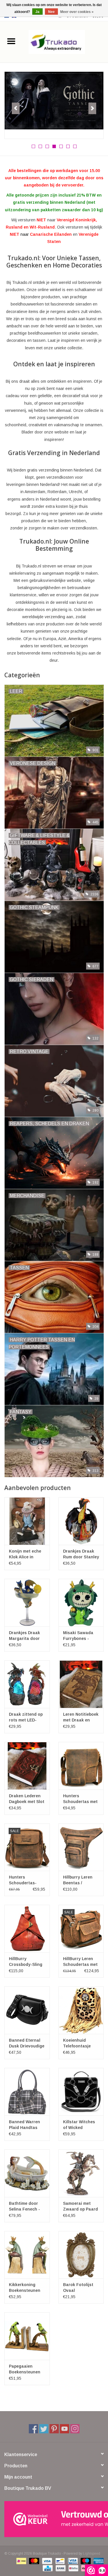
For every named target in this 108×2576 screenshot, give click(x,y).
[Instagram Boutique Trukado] (75, 2429)
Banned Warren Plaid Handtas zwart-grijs (24, 2125)
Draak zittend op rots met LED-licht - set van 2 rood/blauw (26, 1717)
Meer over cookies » (77, 12)
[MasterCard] (34, 2561)
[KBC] (47, 2568)
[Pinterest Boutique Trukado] (54, 2429)
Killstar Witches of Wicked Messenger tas (79, 2125)
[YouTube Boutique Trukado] (65, 2429)
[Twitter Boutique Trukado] (44, 2429)
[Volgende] (92, 108)
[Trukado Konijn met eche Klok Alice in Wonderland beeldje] (27, 1521)
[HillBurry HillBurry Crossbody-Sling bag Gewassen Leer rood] (27, 1929)
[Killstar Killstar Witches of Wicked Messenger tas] (81, 2092)
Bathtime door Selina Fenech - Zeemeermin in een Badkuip (24, 2207)
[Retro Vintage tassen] (54, 105)
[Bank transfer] (60, 2568)
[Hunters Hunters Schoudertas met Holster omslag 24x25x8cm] (81, 1766)
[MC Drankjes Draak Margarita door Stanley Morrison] (27, 1603)
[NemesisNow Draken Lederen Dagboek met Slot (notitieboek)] (27, 1766)
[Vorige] (16, 108)
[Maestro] (85, 2561)
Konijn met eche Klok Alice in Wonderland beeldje (25, 1554)
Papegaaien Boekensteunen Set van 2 (25, 2369)
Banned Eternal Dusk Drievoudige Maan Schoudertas (27, 2043)
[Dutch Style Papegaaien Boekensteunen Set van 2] (27, 2336)
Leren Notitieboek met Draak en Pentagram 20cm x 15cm (81, 1717)
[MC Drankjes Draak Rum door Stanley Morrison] (81, 1521)
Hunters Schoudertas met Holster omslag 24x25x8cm (80, 1799)
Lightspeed (92, 2554)
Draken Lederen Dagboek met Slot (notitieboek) (27, 1799)
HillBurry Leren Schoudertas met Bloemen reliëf (80, 1962)
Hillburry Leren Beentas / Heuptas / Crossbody (78, 1880)
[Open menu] (11, 41)
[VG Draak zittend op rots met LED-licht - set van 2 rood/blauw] (27, 1684)
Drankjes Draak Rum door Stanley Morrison (81, 1554)
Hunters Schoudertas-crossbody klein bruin (25, 1880)
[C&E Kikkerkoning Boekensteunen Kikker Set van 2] (27, 2255)
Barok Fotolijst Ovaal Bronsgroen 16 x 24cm (80, 2288)
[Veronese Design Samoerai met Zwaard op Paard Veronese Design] (81, 2173)
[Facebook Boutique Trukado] (33, 2429)
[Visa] (47, 2561)
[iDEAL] (21, 2561)
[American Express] (98, 2561)
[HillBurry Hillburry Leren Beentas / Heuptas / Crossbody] (81, 1847)
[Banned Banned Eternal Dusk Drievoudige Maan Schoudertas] (27, 2010)
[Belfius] (73, 2568)
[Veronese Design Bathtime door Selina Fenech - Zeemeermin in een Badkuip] (27, 2173)
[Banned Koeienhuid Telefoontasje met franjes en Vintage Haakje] (81, 2010)
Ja (37, 12)
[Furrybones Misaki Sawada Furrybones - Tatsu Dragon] (81, 1603)
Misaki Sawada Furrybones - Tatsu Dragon (78, 1636)
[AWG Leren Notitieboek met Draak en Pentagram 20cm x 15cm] (81, 1684)
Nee (51, 12)
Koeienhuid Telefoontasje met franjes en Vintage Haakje (78, 2043)
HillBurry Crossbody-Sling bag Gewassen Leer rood (26, 1962)
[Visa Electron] (72, 2561)
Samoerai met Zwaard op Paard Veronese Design (80, 2207)
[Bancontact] (59, 2561)
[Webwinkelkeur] (54, 2519)
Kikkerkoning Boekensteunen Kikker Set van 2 (25, 2288)
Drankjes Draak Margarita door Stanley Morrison (26, 1636)
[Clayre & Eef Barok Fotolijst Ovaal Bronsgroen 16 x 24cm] (81, 2255)
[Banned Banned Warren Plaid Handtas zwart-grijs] (27, 2092)
